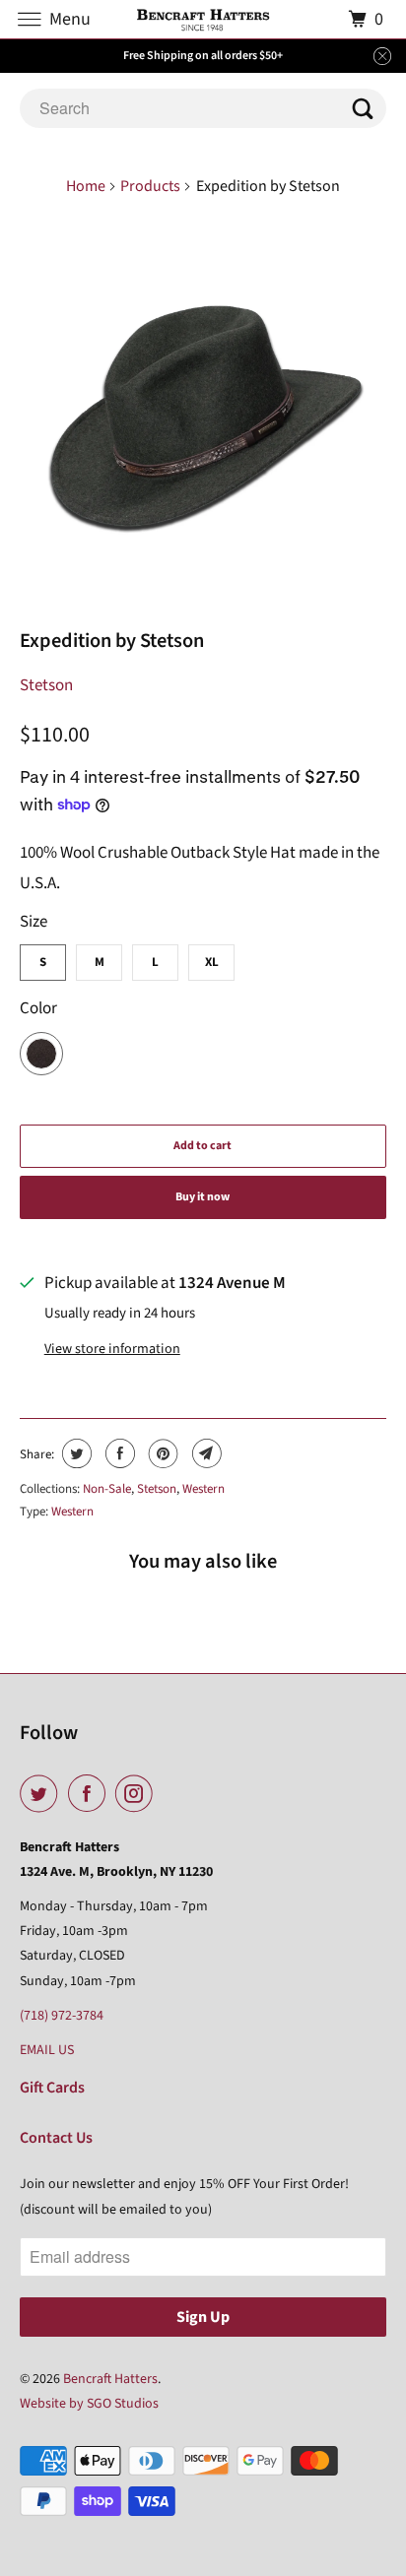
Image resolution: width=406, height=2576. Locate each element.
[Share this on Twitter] (74, 1453)
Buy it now (203, 1197)
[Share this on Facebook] (118, 1453)
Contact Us (56, 2138)
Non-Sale (107, 1489)
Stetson (46, 685)
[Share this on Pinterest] (161, 1453)
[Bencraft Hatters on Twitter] (42, 1794)
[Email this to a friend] (204, 1453)
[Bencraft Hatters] (203, 19)
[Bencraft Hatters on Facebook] (91, 1794)
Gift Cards (52, 2088)
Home (86, 186)
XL (212, 962)
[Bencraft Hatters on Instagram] (138, 1794)
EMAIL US (47, 2050)
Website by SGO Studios (89, 2404)
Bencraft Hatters (110, 2379)
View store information (112, 1349)
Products (150, 186)
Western (203, 1489)
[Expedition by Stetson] (203, 414)
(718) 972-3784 (62, 2016)
